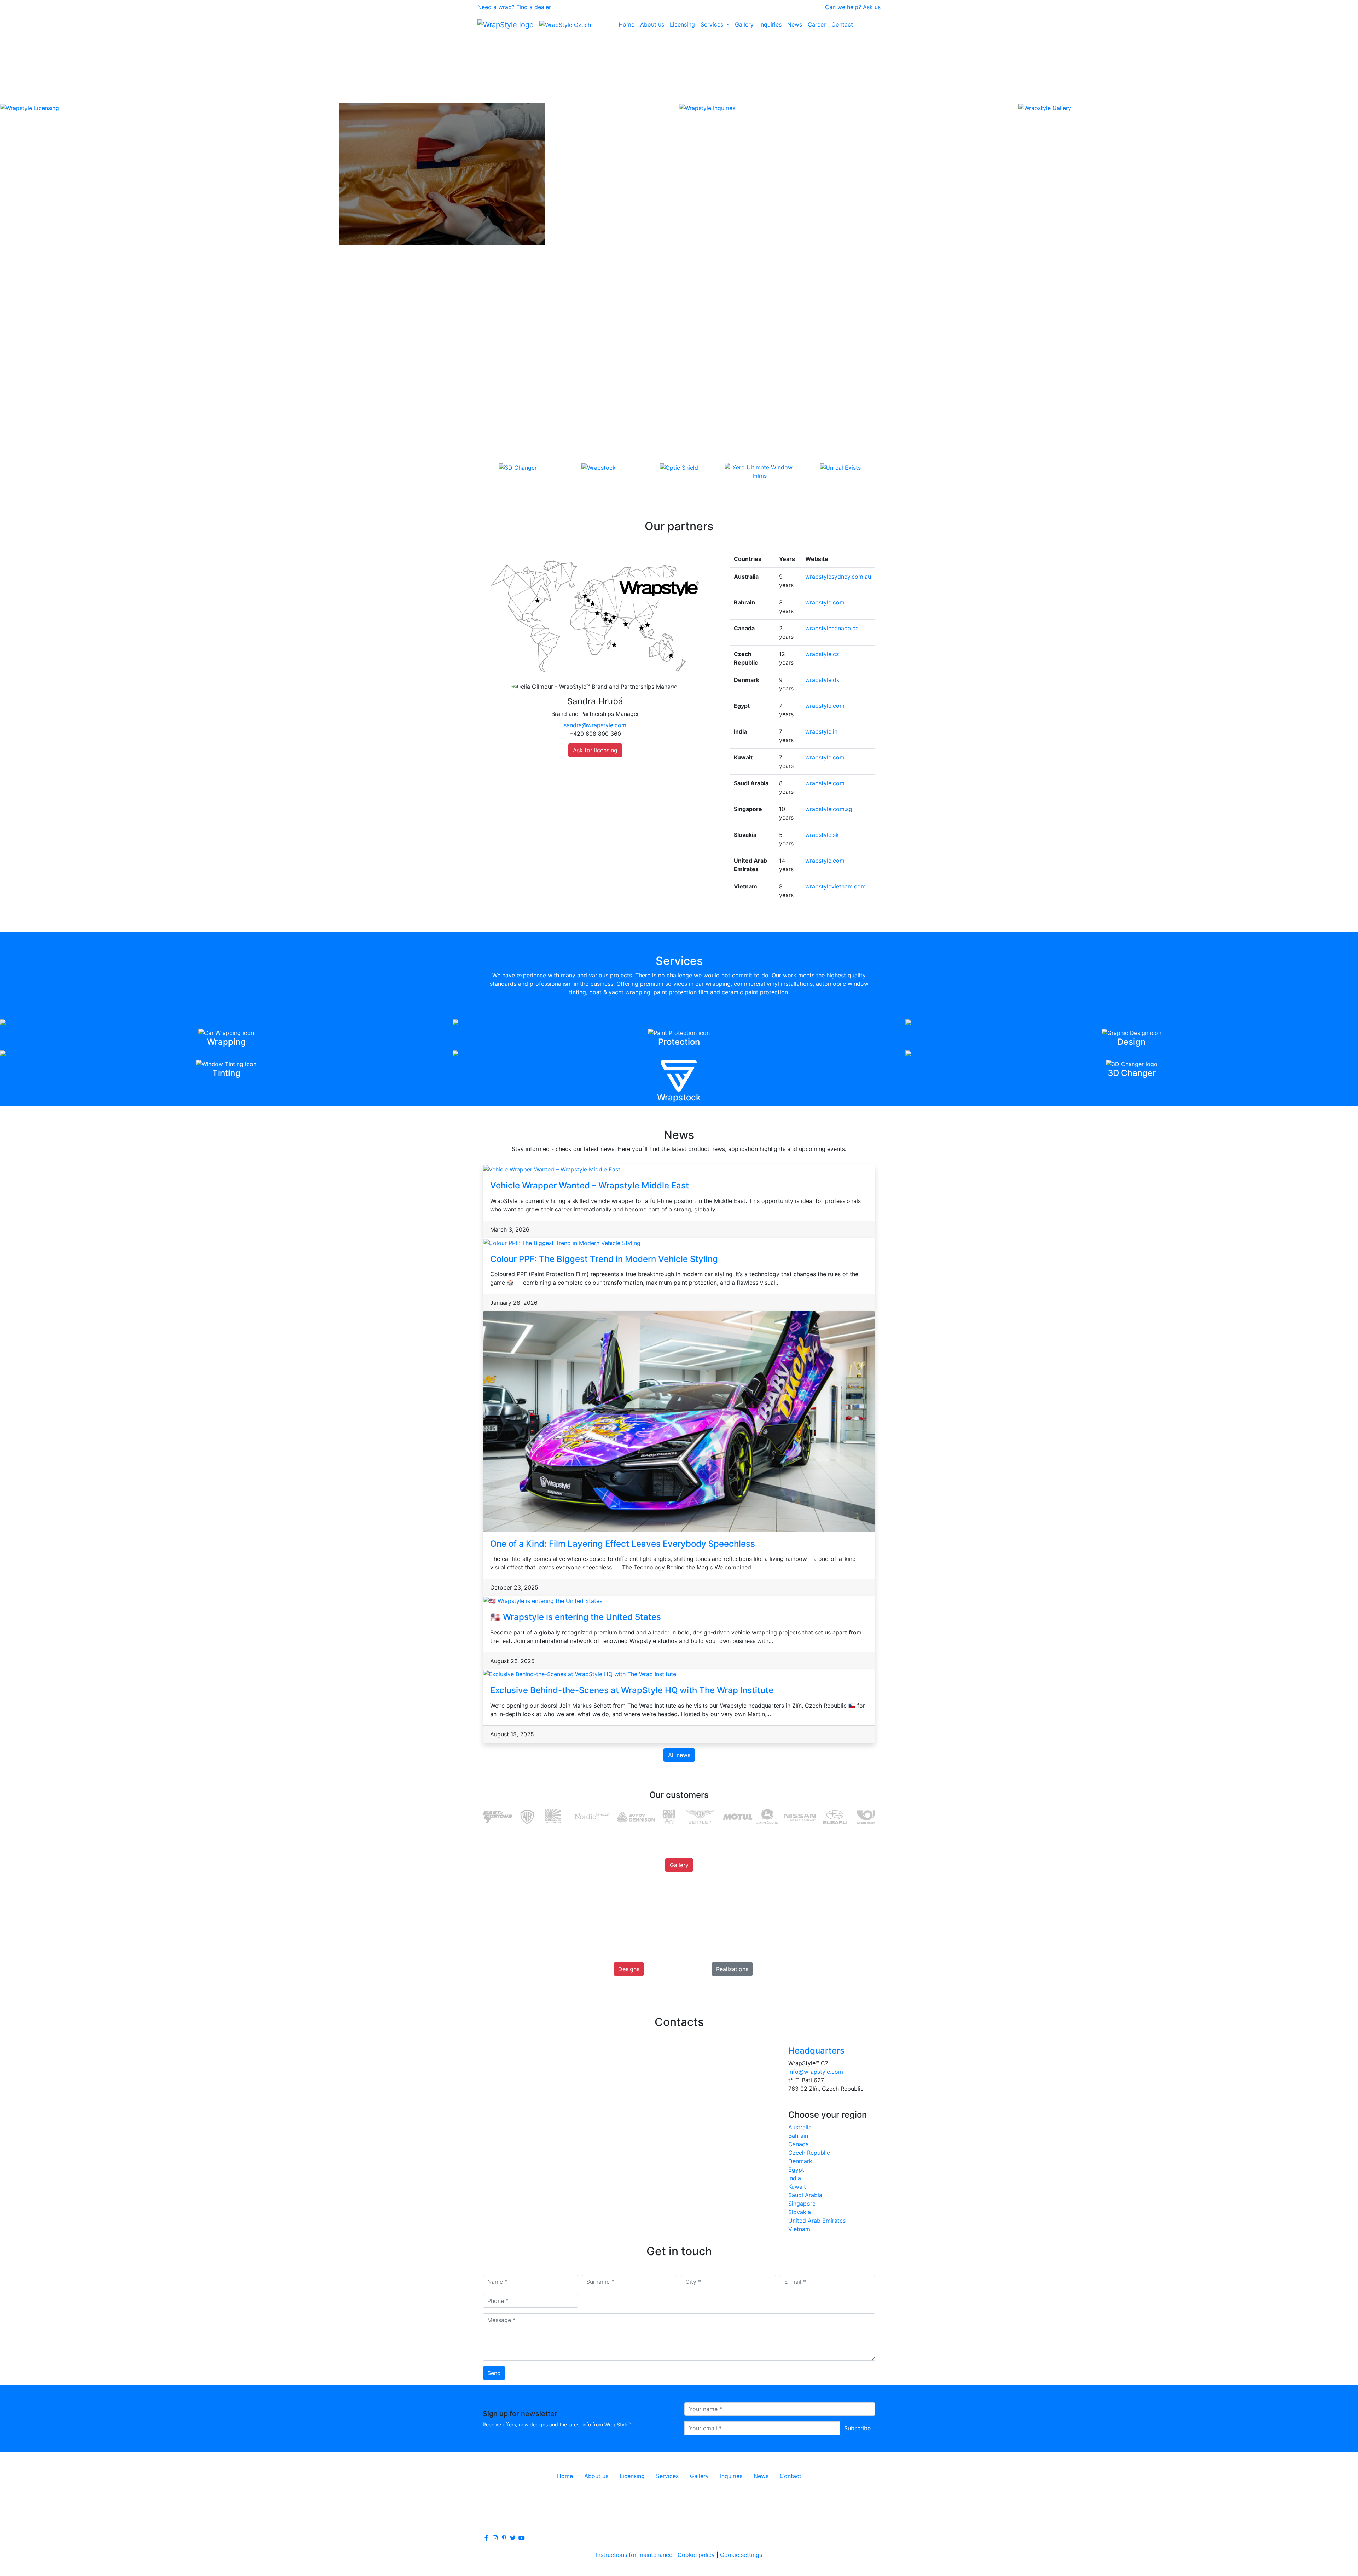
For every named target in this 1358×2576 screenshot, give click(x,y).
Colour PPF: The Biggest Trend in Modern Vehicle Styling (604, 1259)
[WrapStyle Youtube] (522, 2538)
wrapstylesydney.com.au (838, 577)
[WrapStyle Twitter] (513, 2538)
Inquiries (770, 24)
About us (652, 24)
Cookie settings (741, 2555)
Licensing (682, 24)
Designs (629, 1969)
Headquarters (816, 2051)
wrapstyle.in (821, 731)
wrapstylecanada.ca (832, 628)
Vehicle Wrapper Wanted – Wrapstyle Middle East (590, 1185)
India (795, 2178)
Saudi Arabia (805, 2195)
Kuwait (797, 2187)
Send (494, 2373)
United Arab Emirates (817, 2221)
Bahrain (798, 2136)
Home (626, 24)
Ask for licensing (595, 750)
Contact (842, 24)
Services (713, 24)
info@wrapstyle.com (816, 2072)
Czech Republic (809, 2153)
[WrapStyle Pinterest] (504, 2538)
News (795, 24)
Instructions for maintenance (634, 2555)
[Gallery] (679, 1873)
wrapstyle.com (825, 602)
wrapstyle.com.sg (829, 809)
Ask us (872, 7)
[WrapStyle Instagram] (495, 2538)
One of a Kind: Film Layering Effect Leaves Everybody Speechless (623, 1544)
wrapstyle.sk (822, 835)
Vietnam (799, 2229)
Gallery (744, 24)
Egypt (796, 2170)
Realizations (732, 1969)
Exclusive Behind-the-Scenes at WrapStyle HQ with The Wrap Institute (632, 1690)
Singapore (802, 2204)
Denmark (800, 2161)
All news (679, 1755)
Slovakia (800, 2212)
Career (817, 24)
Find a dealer (534, 7)
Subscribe (857, 2428)
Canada (799, 2144)
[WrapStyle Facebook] (486, 2538)
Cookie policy (696, 2555)
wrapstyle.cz (822, 654)
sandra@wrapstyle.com (595, 725)
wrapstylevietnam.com (835, 886)
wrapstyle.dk (822, 680)
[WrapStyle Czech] (565, 24)
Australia (800, 2127)
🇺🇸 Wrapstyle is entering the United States (576, 1617)
